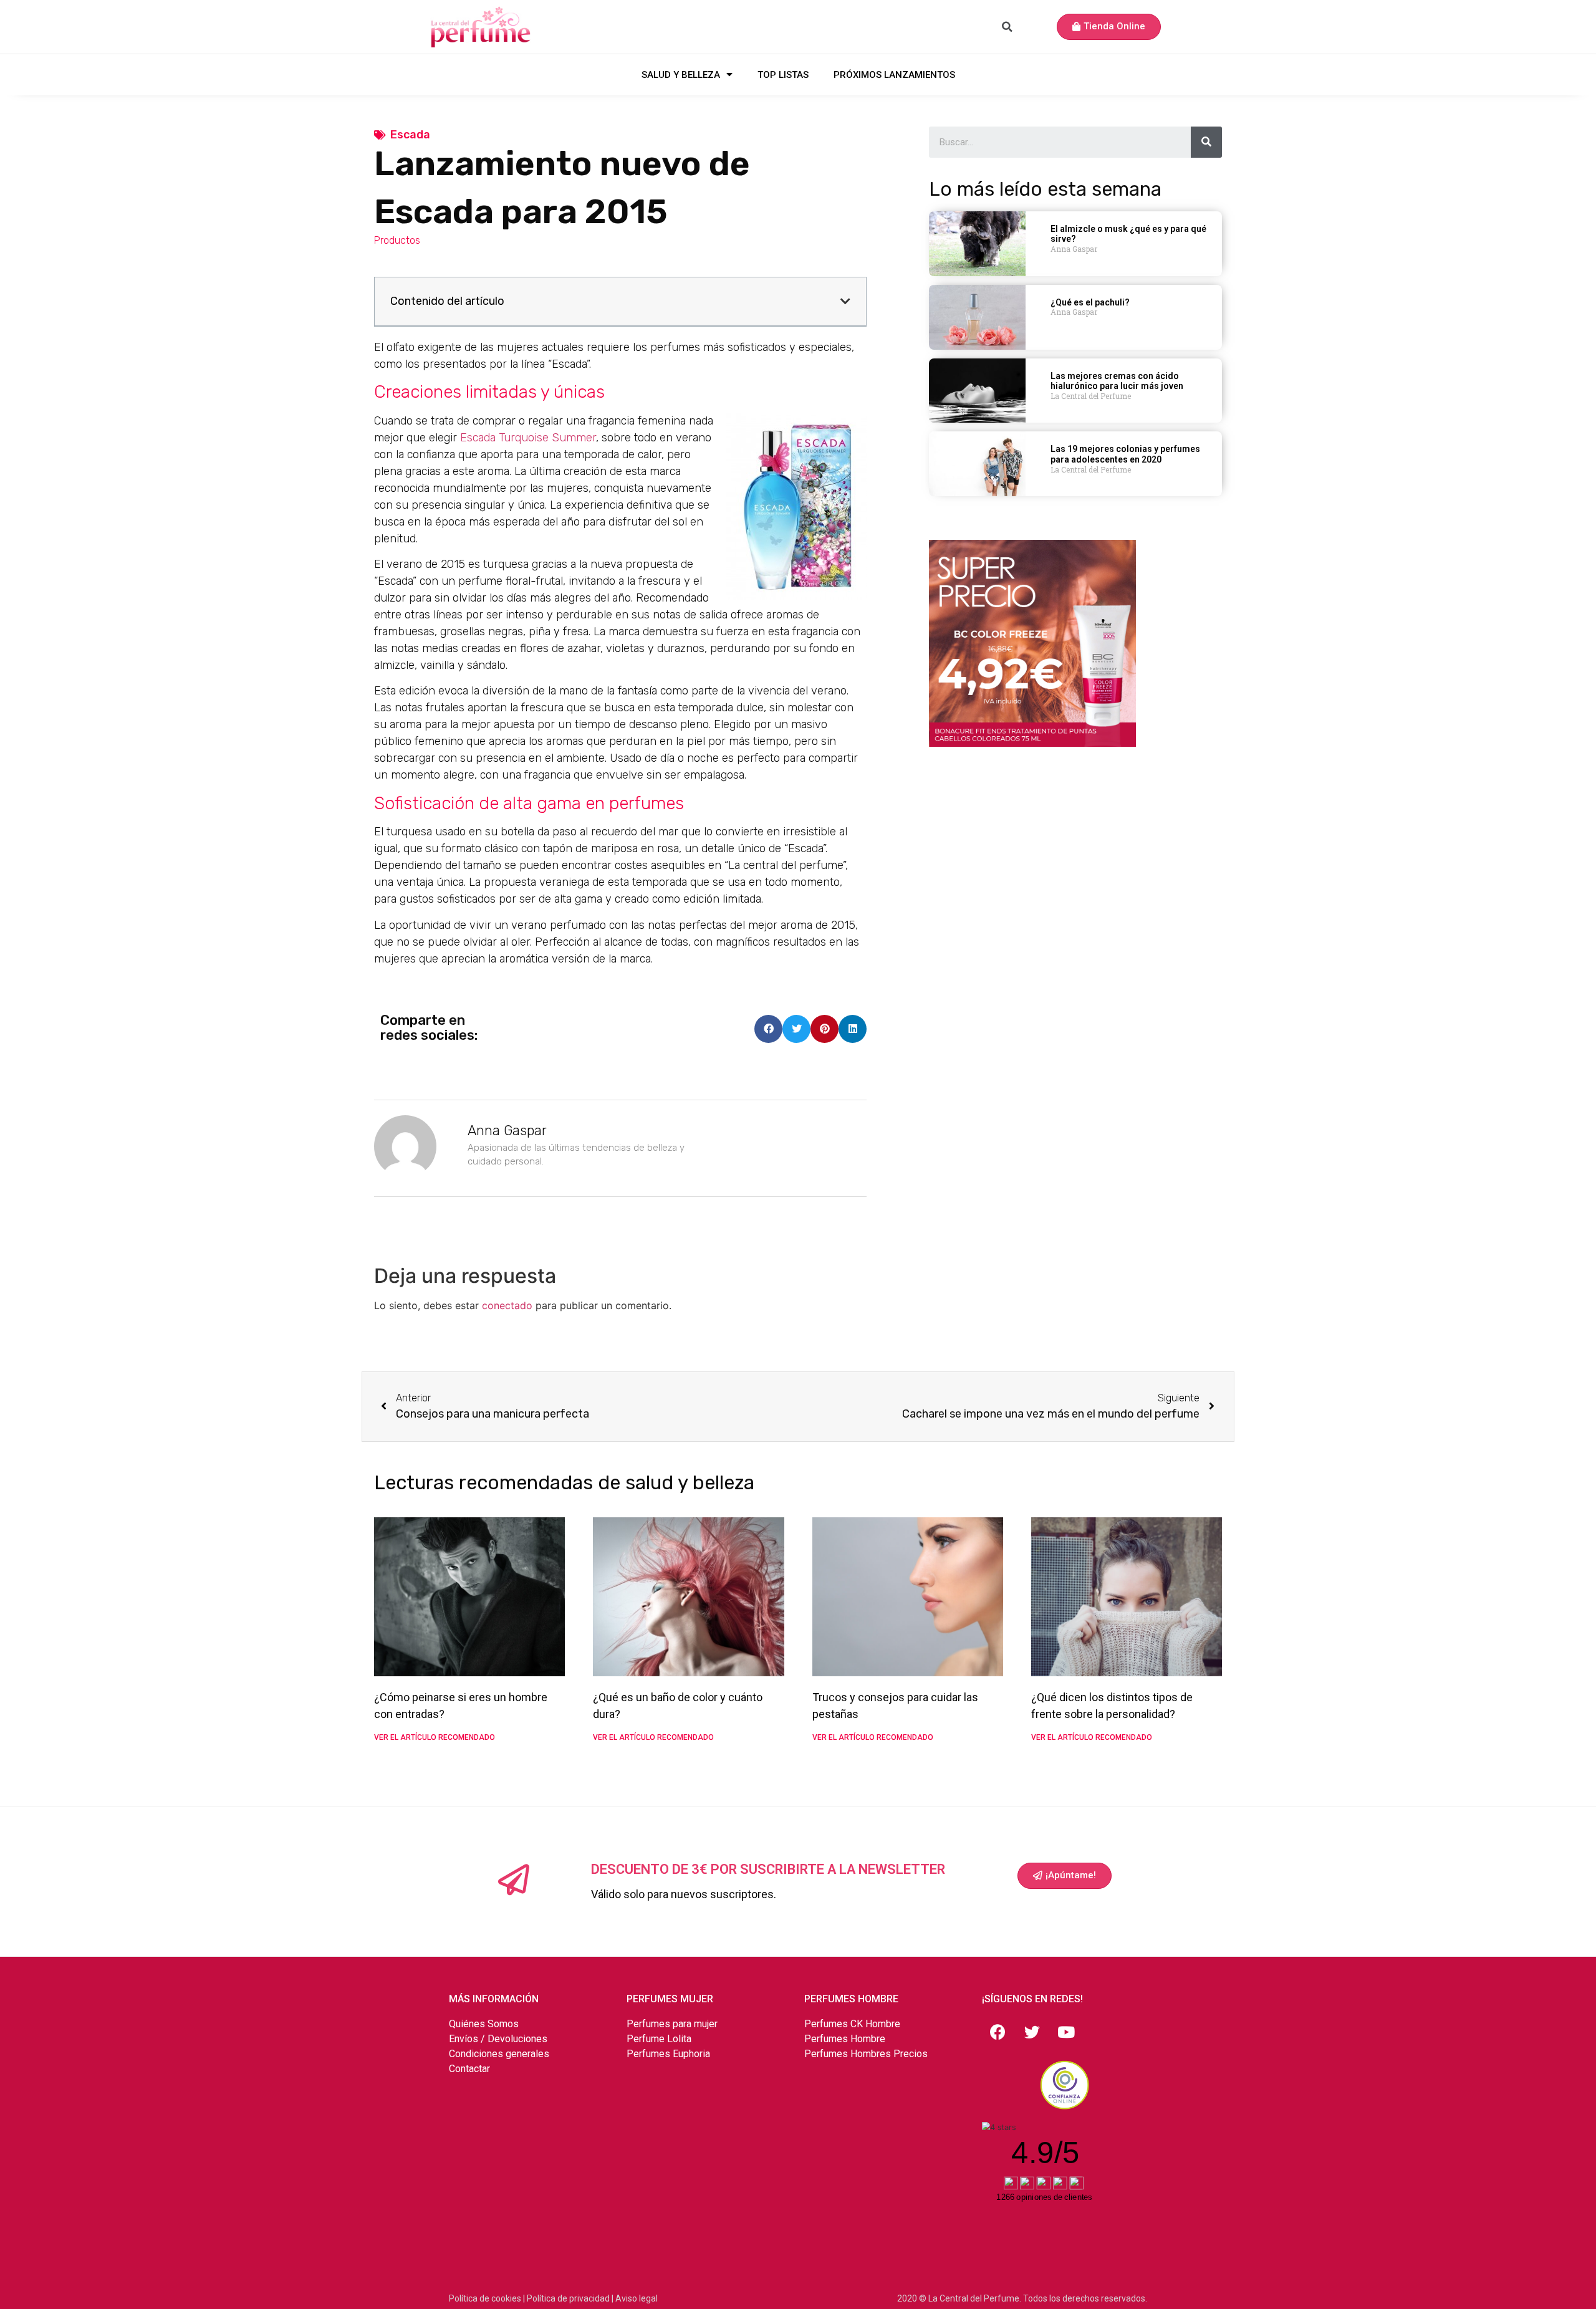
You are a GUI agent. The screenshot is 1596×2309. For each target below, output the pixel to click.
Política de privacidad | (571, 2298)
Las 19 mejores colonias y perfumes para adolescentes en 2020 (1125, 454)
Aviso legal (637, 2298)
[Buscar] (1206, 142)
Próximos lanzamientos (894, 75)
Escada (410, 135)
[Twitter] (1032, 2032)
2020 (908, 2298)
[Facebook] (997, 2032)
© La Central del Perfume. (970, 2298)
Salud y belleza (681, 75)
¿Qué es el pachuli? (1090, 302)
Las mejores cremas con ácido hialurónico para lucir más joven (1117, 381)
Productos (397, 240)
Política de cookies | (488, 2298)
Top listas (783, 75)
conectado (507, 1305)
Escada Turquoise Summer (528, 438)
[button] (1109, 27)
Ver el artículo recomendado (435, 1737)
